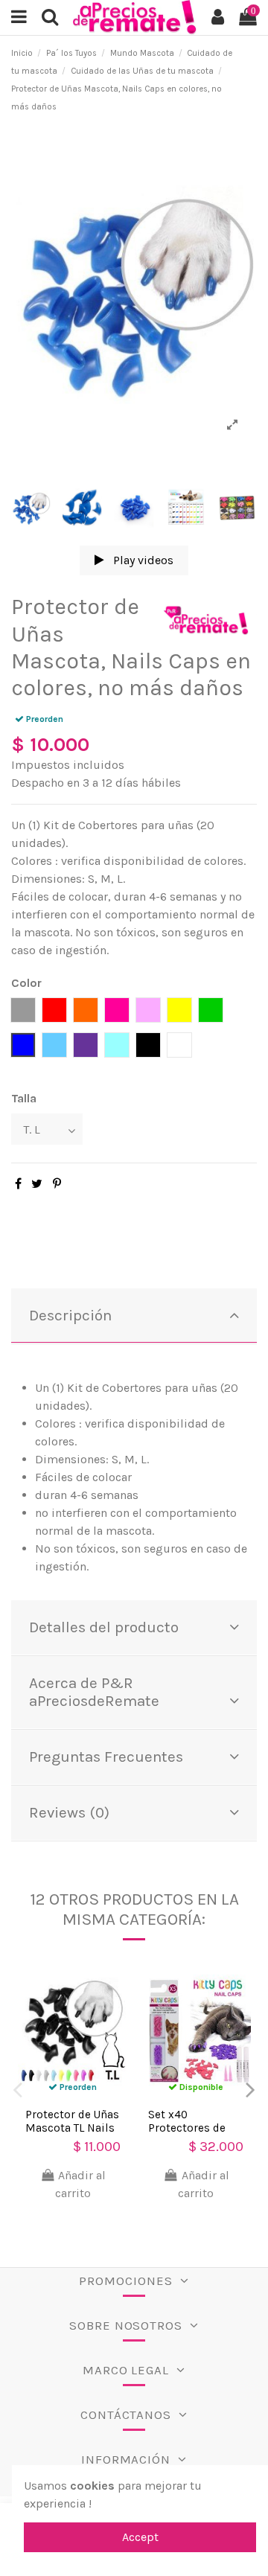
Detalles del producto (104, 1627)
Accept (140, 2537)
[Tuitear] (37, 1184)
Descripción (70, 1315)
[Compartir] (18, 1184)
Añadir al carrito (80, 2184)
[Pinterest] (57, 1184)
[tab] (134, 1316)
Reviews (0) (69, 1812)
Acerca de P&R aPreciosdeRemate (94, 1692)
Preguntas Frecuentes (106, 1757)
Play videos (142, 560)
